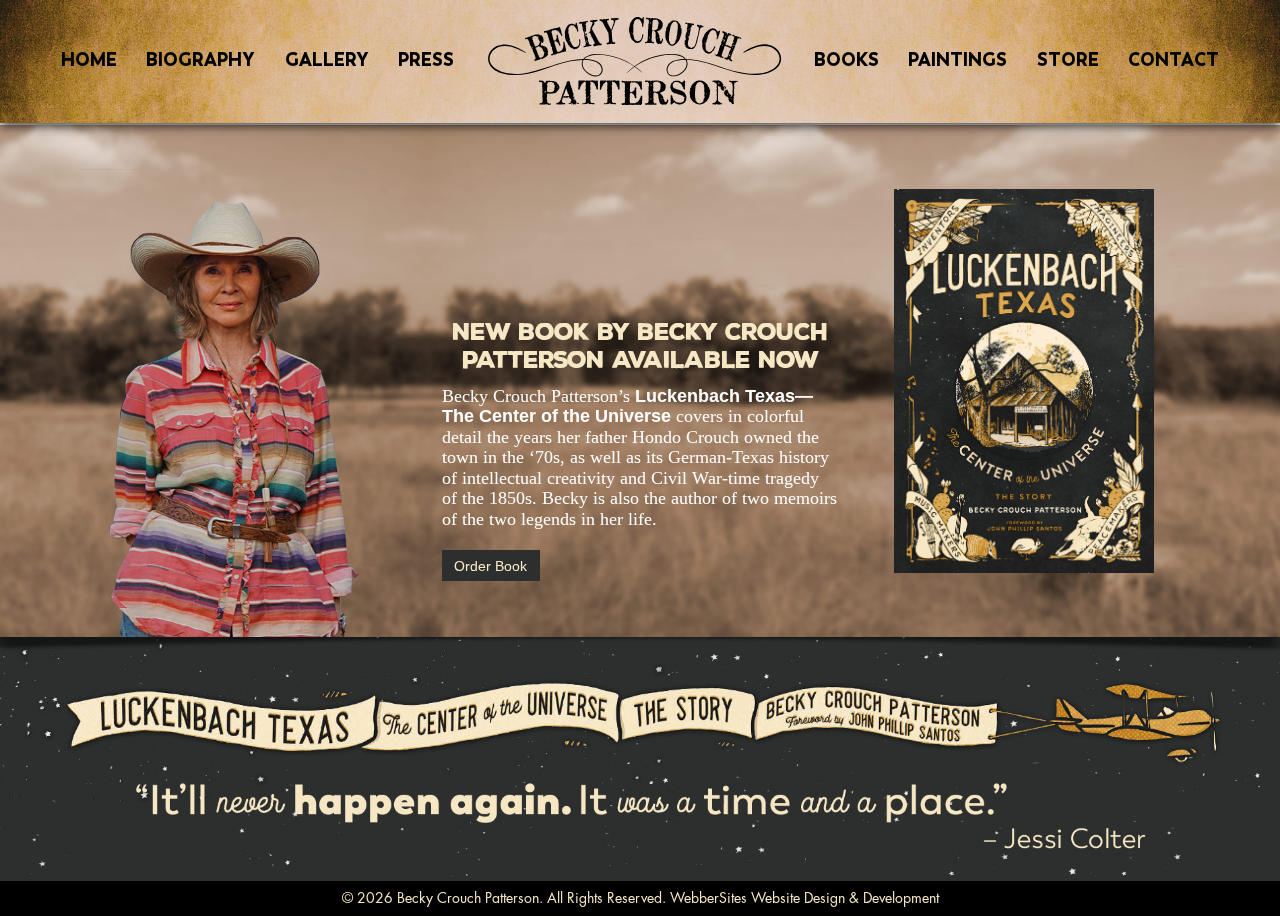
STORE (1068, 59)
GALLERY (327, 59)
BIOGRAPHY (200, 59)
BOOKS (846, 59)
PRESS (426, 59)
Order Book (490, 565)
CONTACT (1173, 59)
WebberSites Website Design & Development (804, 898)
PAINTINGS (957, 59)
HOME (89, 59)
